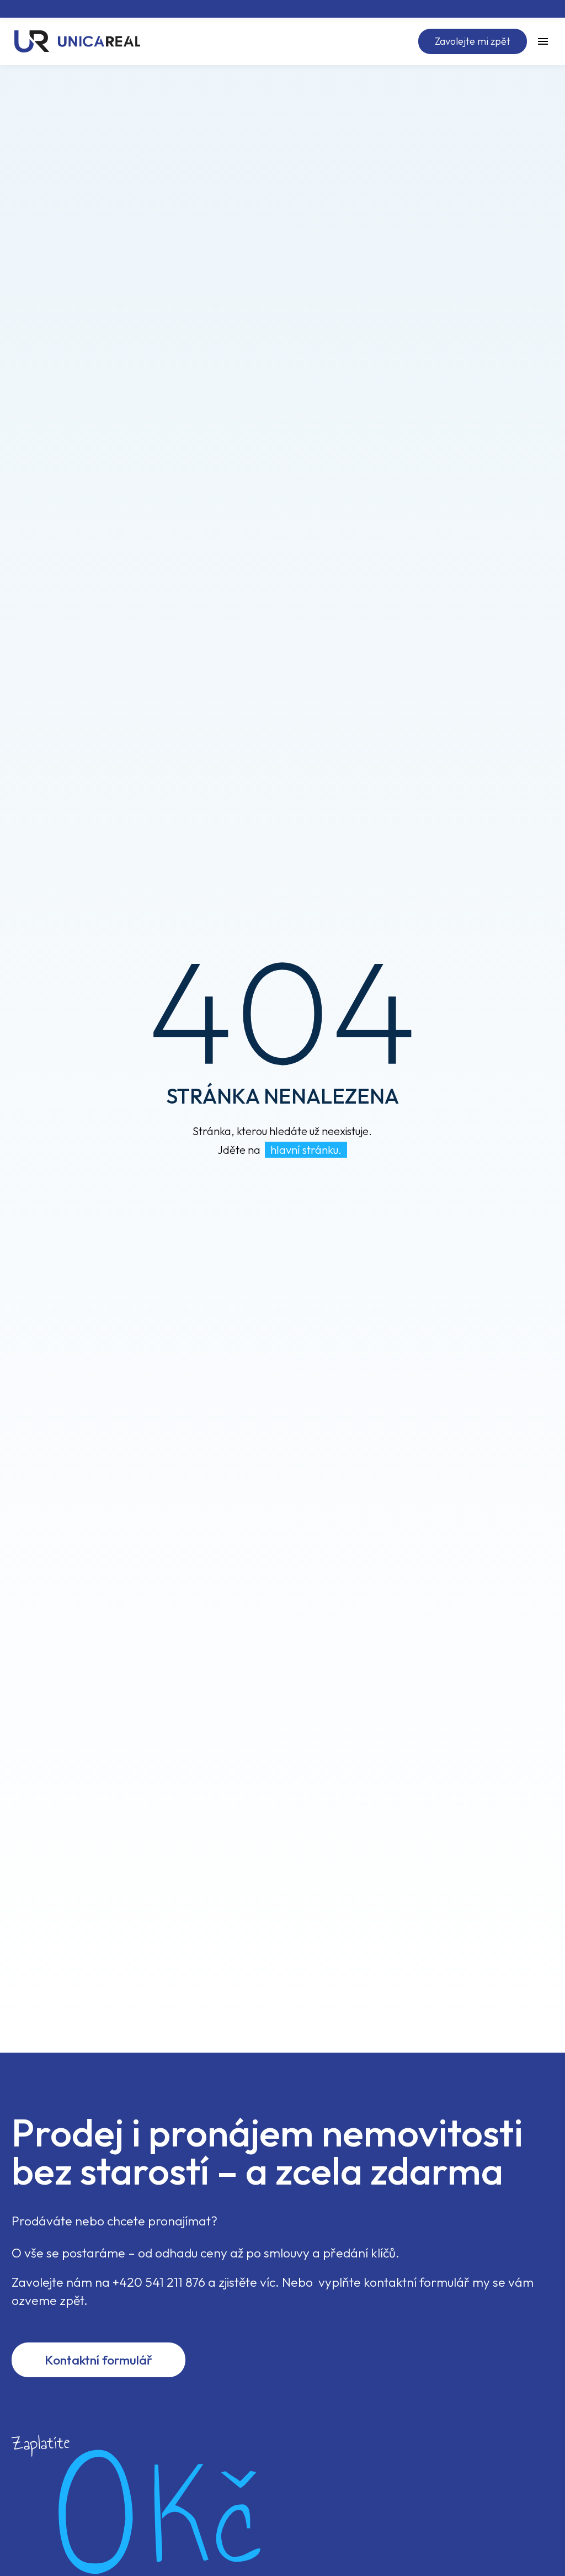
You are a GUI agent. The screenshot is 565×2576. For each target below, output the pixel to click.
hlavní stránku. (306, 1150)
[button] (473, 41)
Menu (543, 41)
